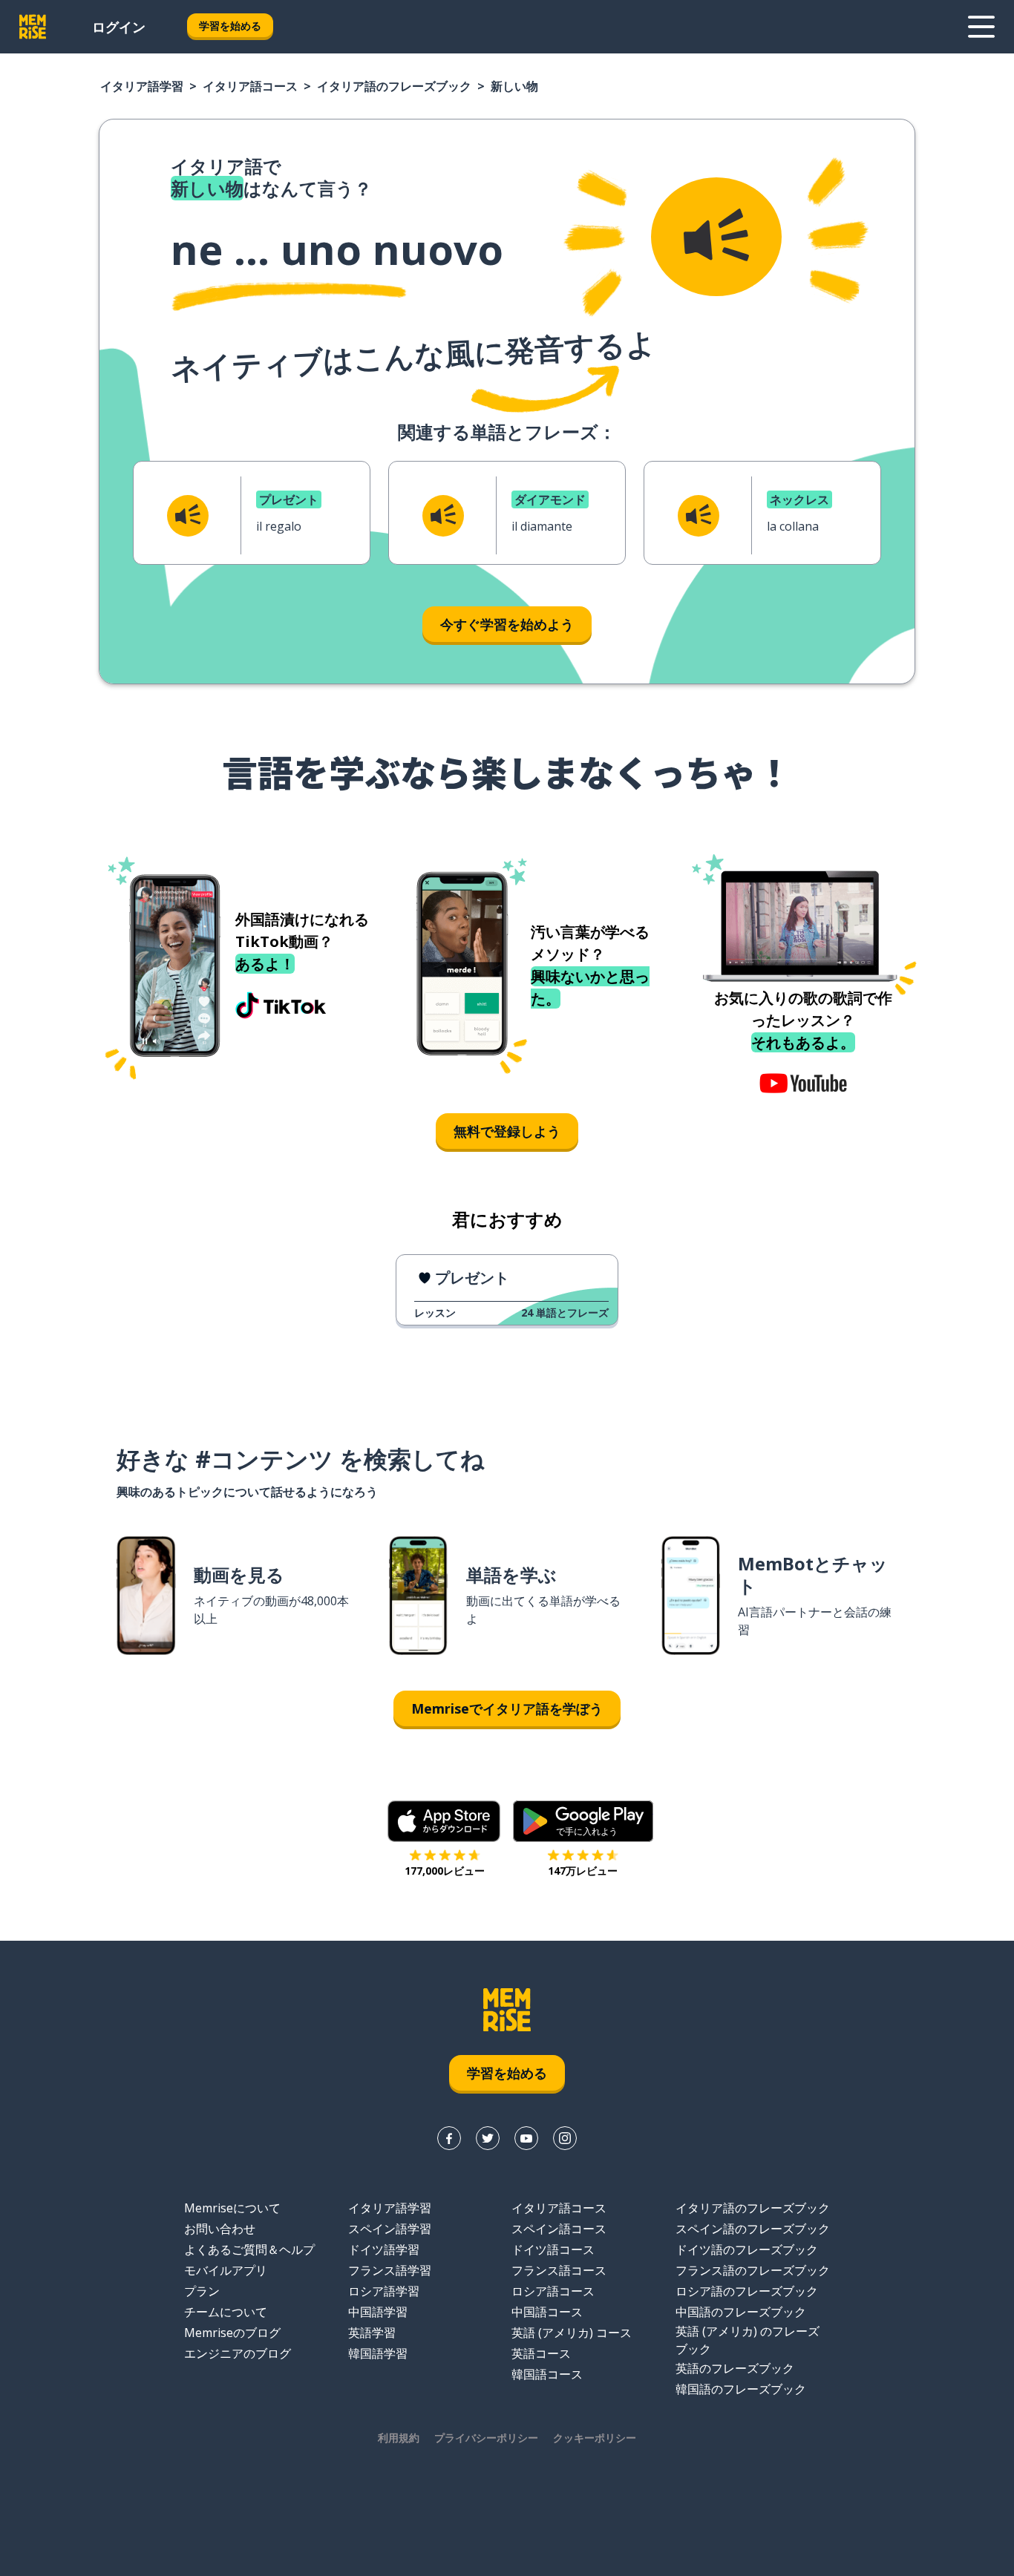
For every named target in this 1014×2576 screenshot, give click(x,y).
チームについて (226, 2312)
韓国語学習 (378, 2353)
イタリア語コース (250, 86)
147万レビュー (583, 1871)
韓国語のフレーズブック (741, 2389)
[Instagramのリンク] (565, 2138)
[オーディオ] (716, 237)
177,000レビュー (445, 1871)
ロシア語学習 (384, 2291)
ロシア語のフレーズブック (747, 2291)
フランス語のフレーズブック (753, 2270)
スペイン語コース (559, 2229)
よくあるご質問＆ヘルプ (249, 2249)
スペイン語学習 (390, 2229)
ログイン (119, 27)
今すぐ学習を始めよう (507, 624)
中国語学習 (378, 2312)
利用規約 (399, 2438)
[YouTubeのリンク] (526, 2138)
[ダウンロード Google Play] (583, 1821)
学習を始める (230, 26)
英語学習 (372, 2333)
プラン (202, 2291)
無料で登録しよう (507, 1131)
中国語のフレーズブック (741, 2312)
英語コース (541, 2353)
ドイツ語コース (553, 2249)
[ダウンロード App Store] (444, 1821)
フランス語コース (559, 2270)
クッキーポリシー (595, 2438)
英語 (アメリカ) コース (572, 2333)
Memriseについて (232, 2208)
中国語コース (547, 2312)
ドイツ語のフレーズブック (747, 2249)
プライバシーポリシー (486, 2438)
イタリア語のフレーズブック (394, 86)
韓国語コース (547, 2374)
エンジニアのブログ (238, 2353)
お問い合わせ (220, 2229)
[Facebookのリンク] (449, 2138)
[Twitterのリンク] (488, 2138)
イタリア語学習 (142, 86)
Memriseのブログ (232, 2333)
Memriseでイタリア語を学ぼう (507, 1708)
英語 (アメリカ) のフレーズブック (748, 2340)
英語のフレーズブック (735, 2368)
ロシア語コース (553, 2291)
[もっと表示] (981, 27)
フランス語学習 (390, 2270)
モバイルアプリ (226, 2270)
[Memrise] (33, 27)
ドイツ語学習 (384, 2249)
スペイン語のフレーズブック (753, 2229)
